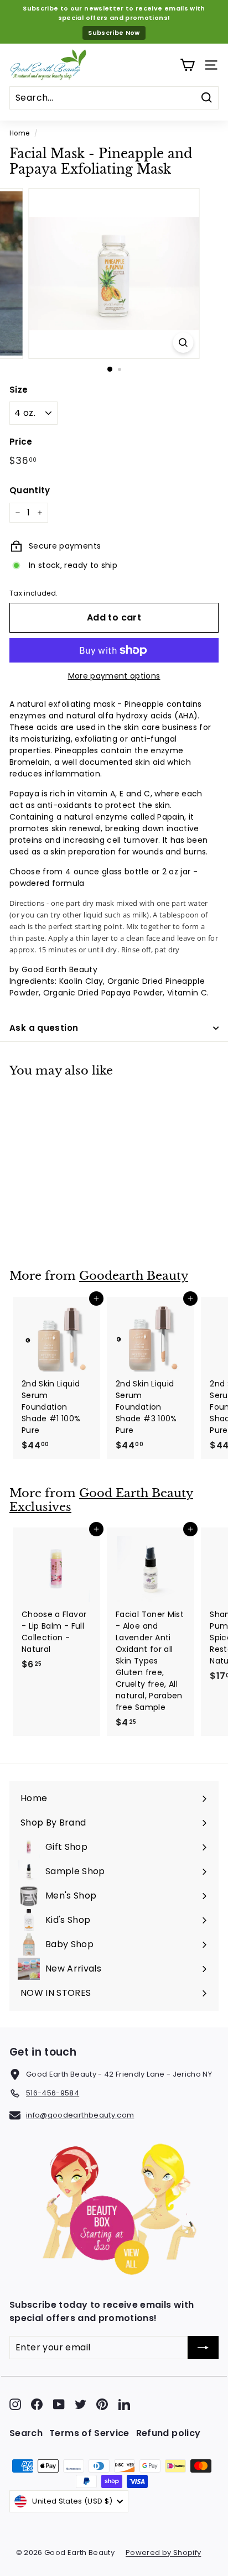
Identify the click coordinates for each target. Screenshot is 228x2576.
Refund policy (169, 2433)
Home (19, 133)
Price (21, 442)
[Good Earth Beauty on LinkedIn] (124, 2404)
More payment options (114, 676)
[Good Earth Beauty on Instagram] (15, 2404)
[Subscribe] (203, 2348)
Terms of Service (89, 2433)
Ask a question (44, 1028)
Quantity (30, 490)
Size (19, 390)
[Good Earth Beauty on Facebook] (37, 2404)
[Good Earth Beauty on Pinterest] (102, 2404)
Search (26, 2433)
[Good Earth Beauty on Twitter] (81, 2404)
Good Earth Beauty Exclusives (101, 1500)
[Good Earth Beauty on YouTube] (59, 2404)
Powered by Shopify (163, 2552)
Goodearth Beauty (134, 1276)
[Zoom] (183, 343)
